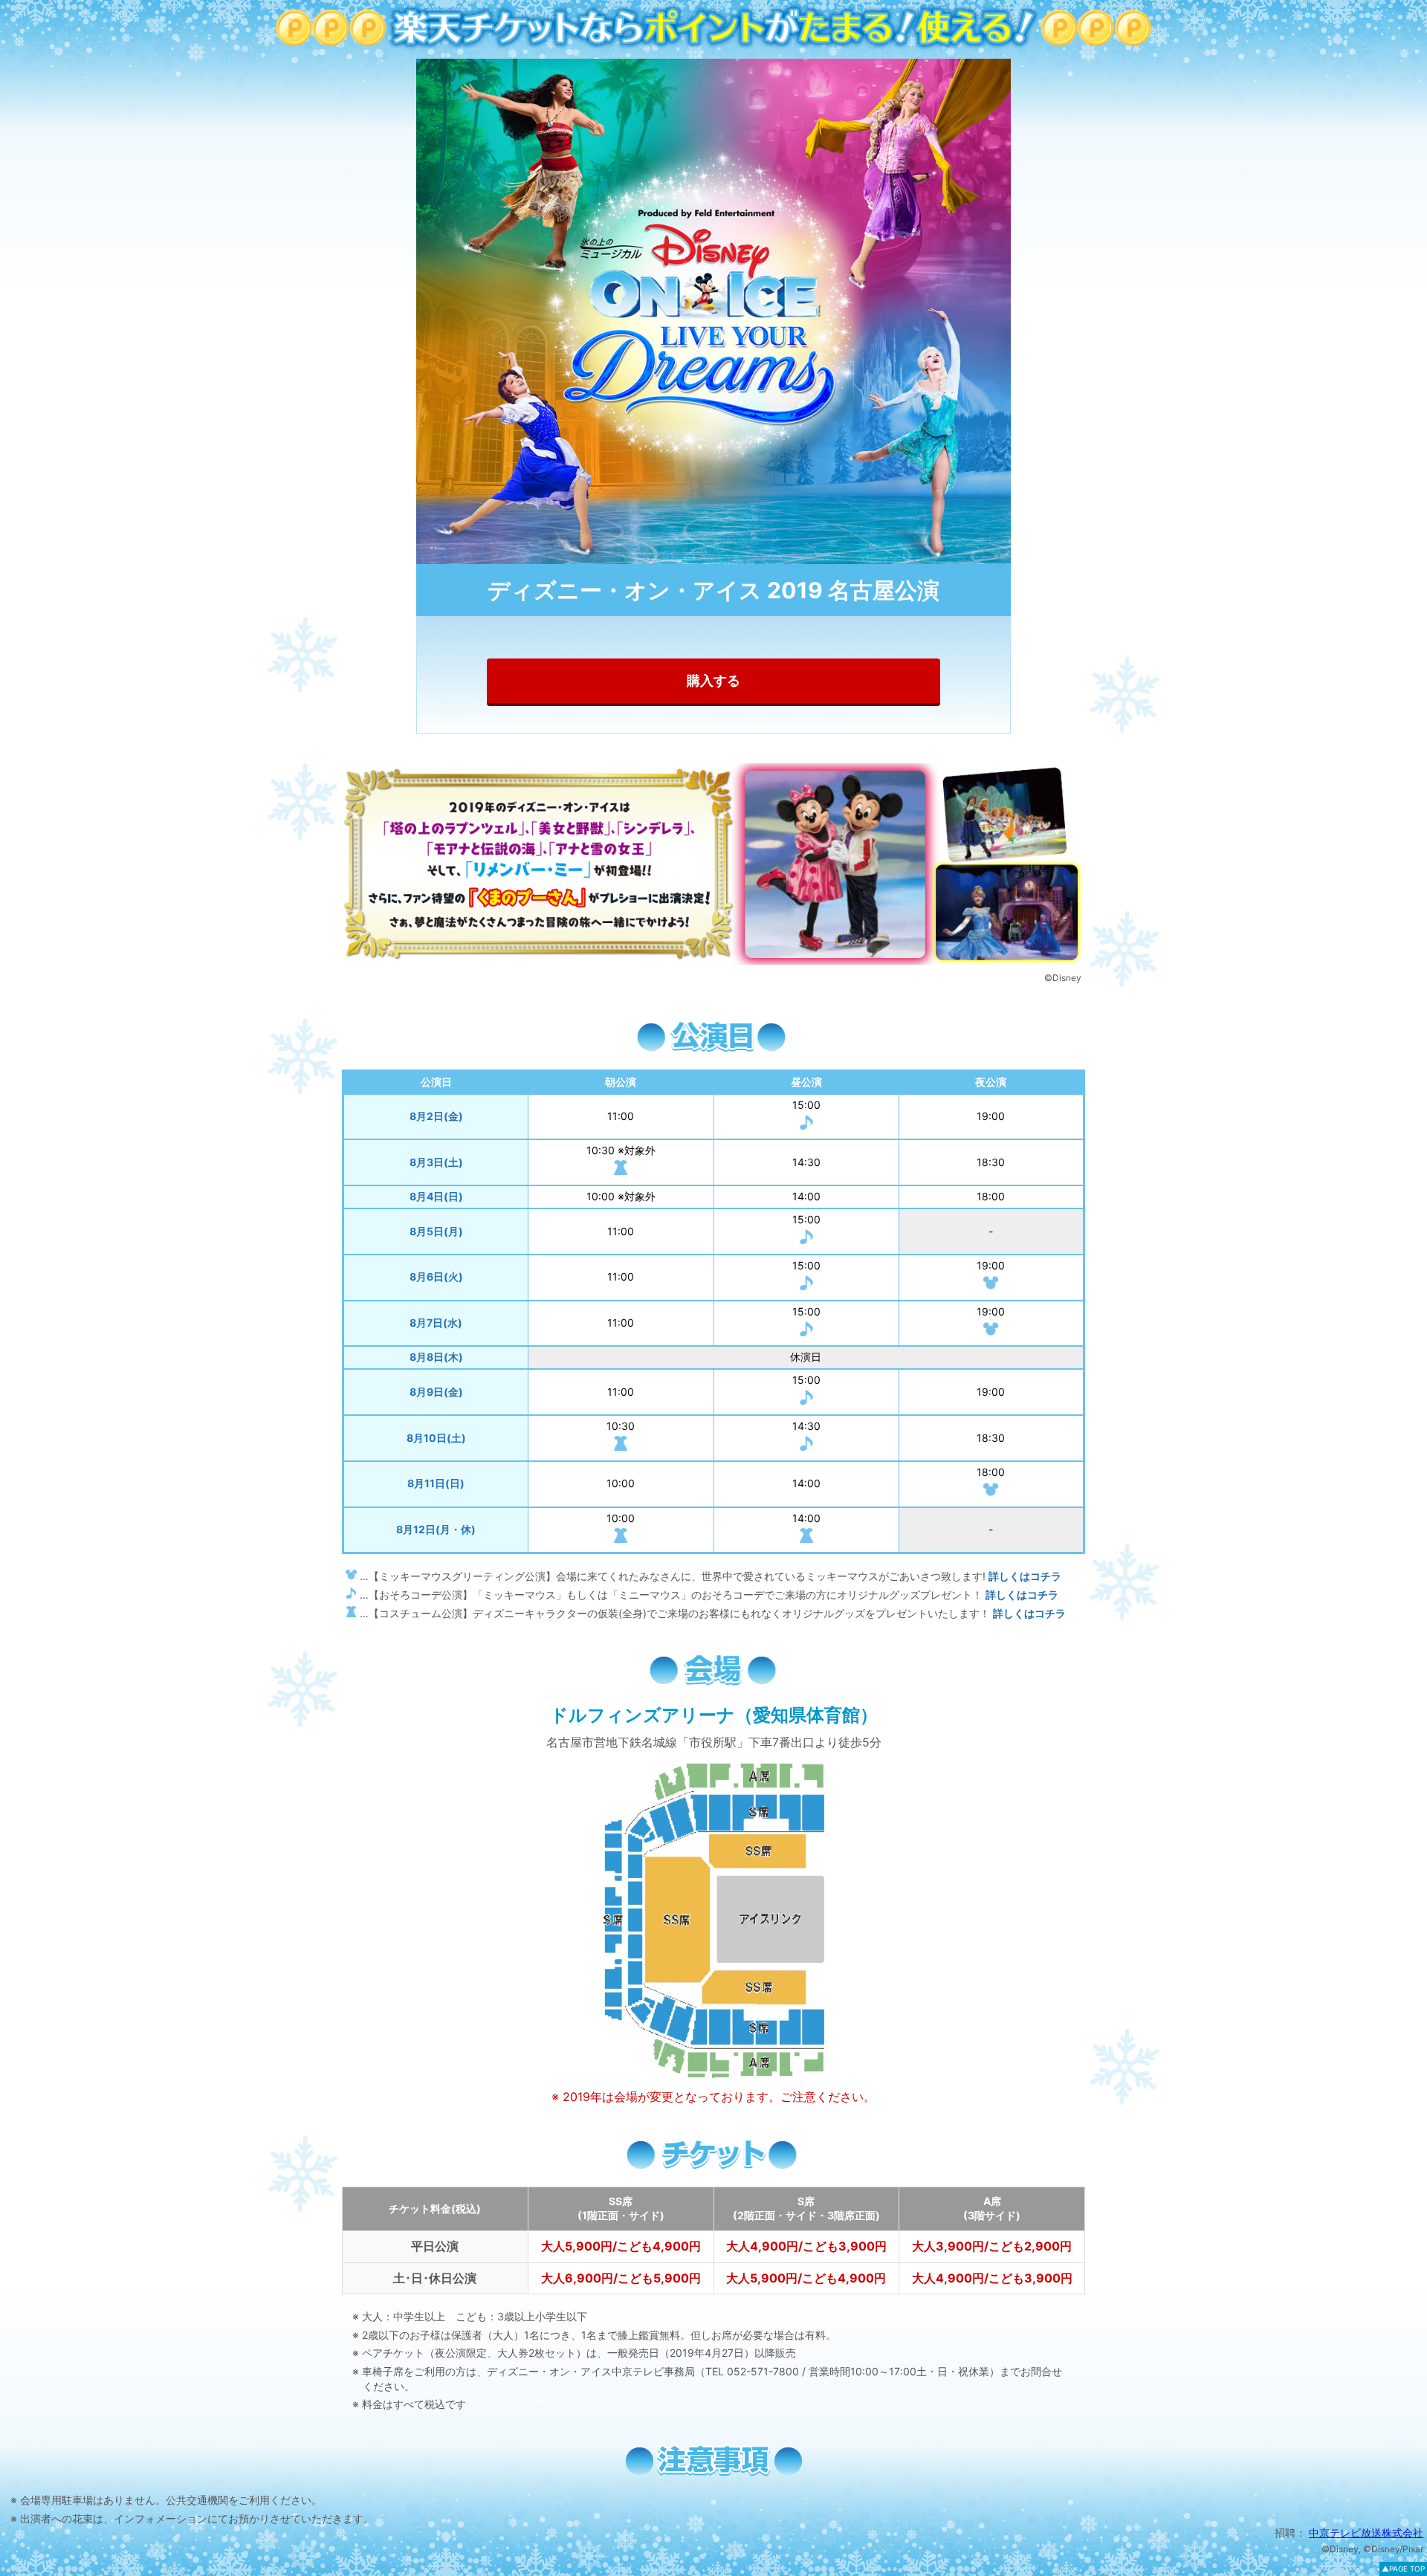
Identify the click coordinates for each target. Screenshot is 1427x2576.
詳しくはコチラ (1025, 1576)
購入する (713, 680)
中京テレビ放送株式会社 (1366, 2533)
